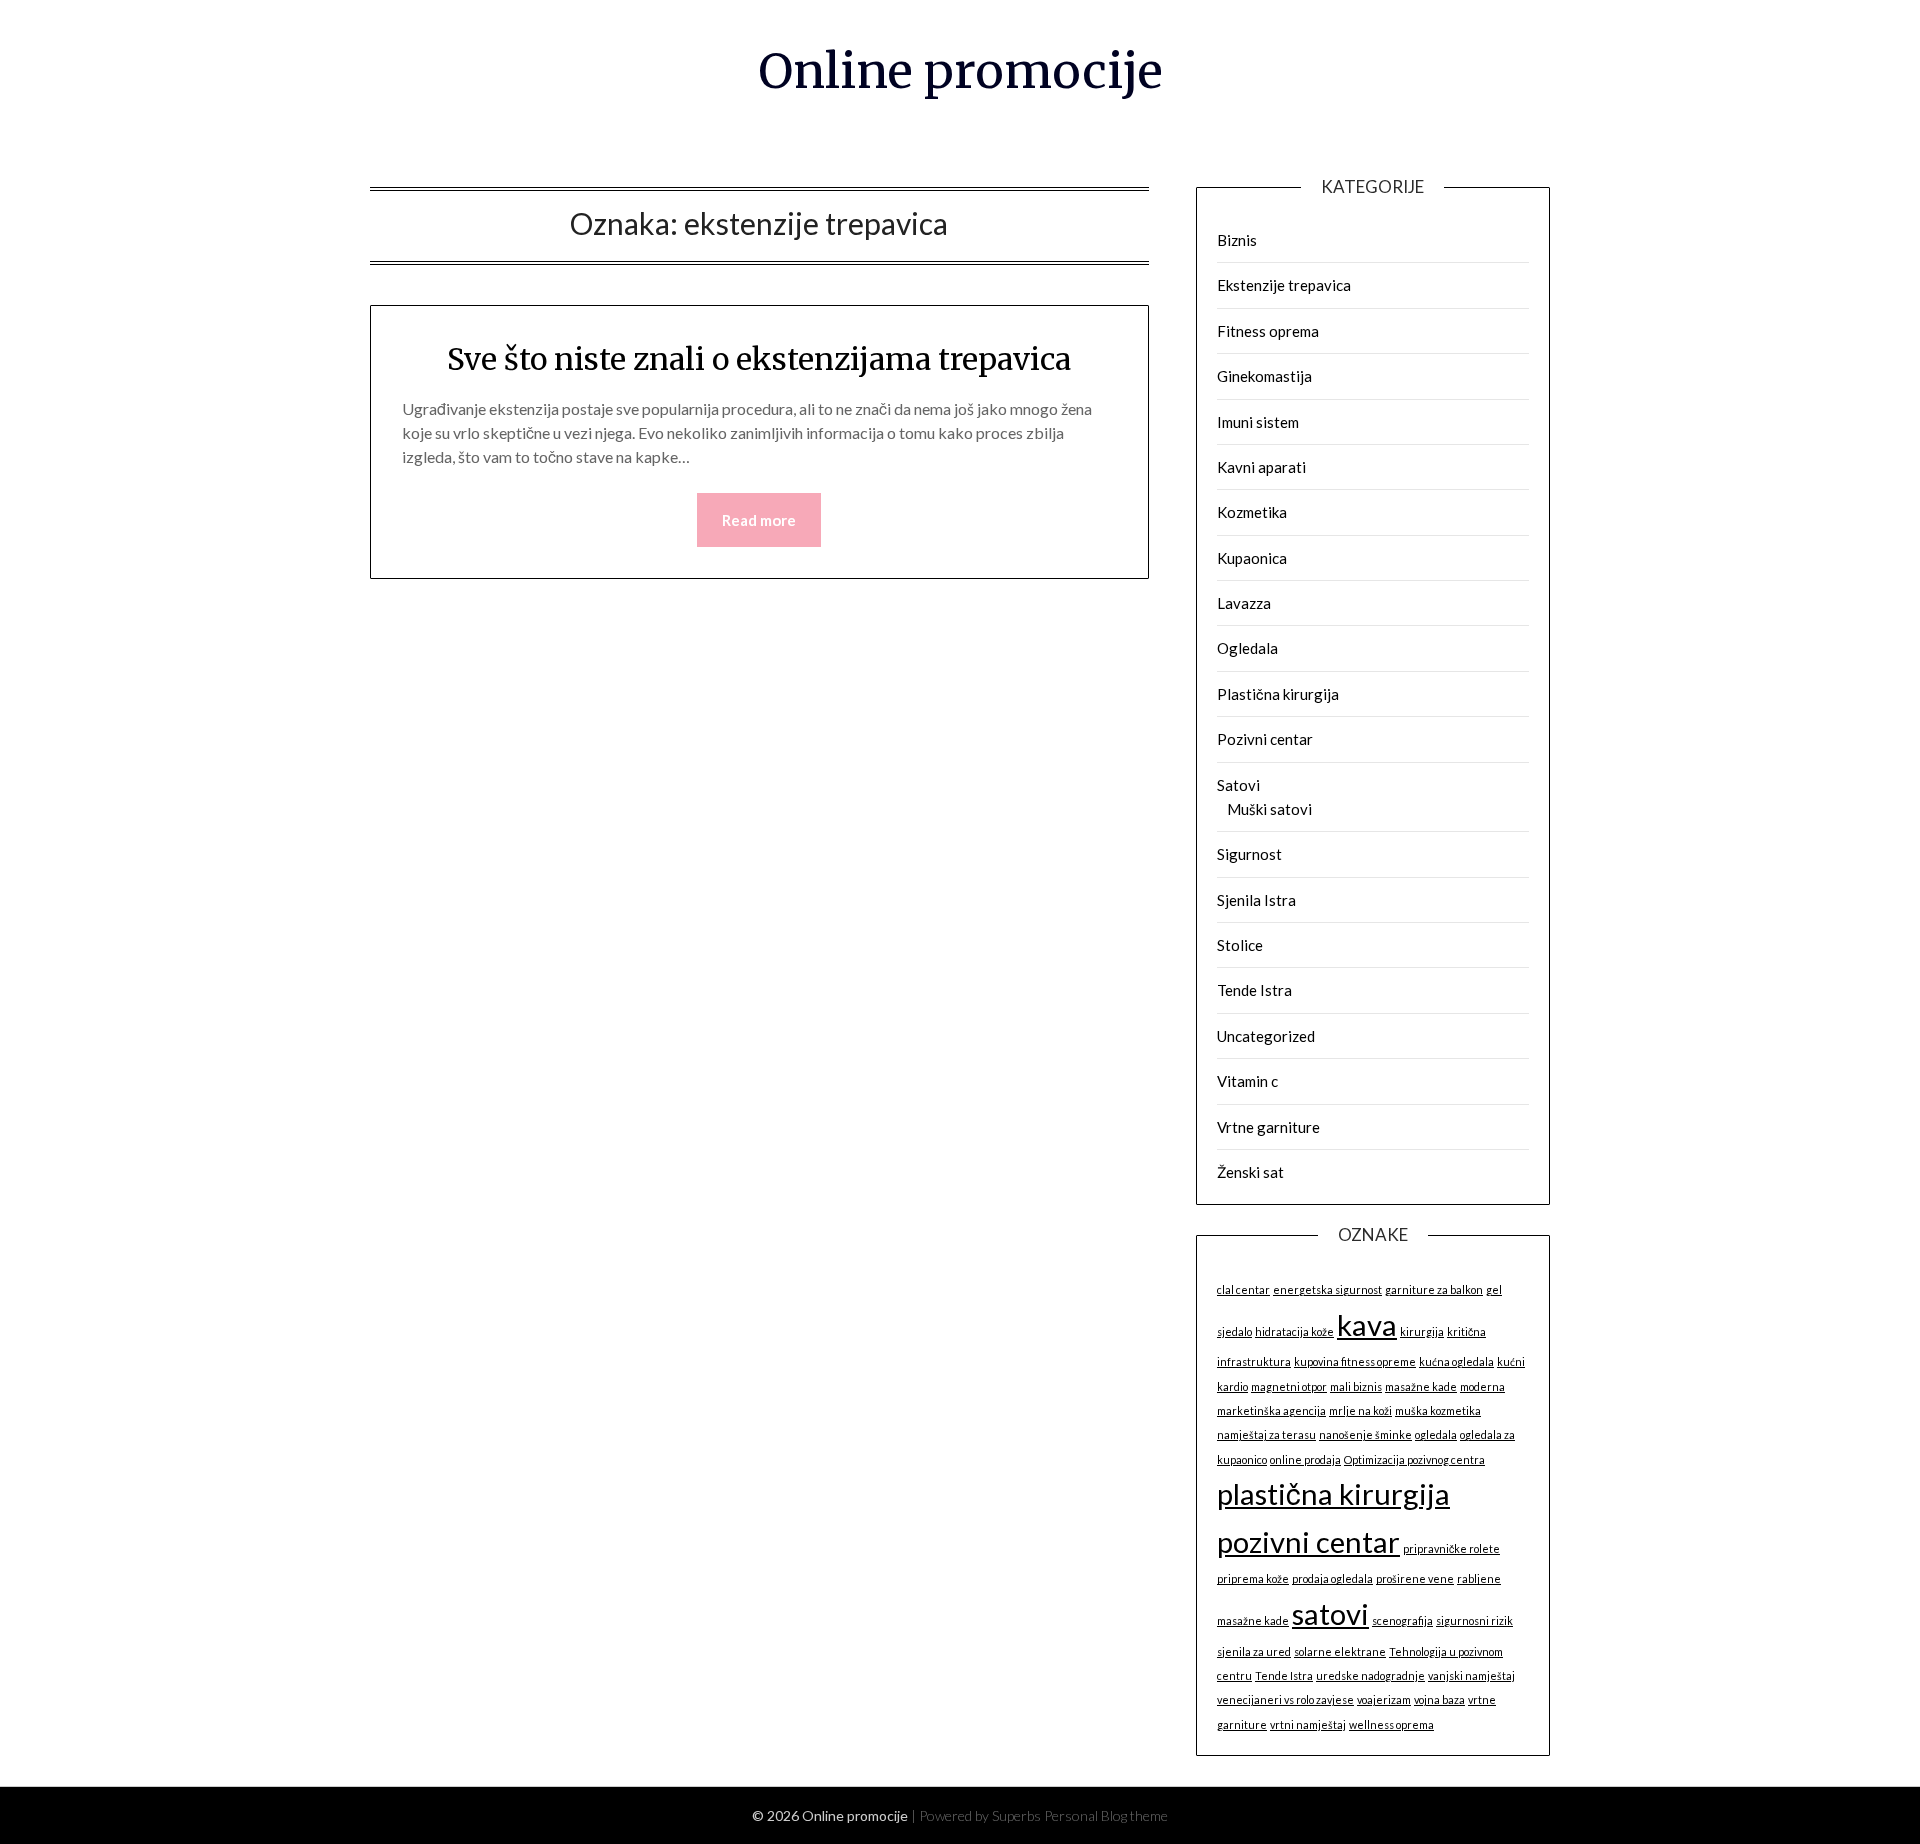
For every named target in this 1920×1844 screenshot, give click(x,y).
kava (1367, 1324)
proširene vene (1415, 1578)
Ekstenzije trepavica (1284, 285)
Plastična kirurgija (1278, 694)
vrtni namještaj (1308, 1724)
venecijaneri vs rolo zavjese (1285, 1699)
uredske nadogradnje (1370, 1675)
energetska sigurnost (1327, 1289)
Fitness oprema (1268, 331)
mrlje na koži (1360, 1410)
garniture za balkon (1434, 1289)
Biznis (1237, 240)
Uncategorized (1266, 1036)
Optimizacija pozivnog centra (1414, 1459)
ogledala (1436, 1434)
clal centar (1243, 1289)
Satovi (1238, 785)
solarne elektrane (1340, 1651)
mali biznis (1356, 1386)
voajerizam (1384, 1699)
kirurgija (1422, 1331)
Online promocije (960, 71)
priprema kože (1253, 1578)
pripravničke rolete (1451, 1548)
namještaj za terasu (1266, 1434)
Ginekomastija (1264, 376)
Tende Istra (1254, 990)
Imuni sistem (1258, 422)
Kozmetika (1252, 512)
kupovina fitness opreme (1355, 1361)
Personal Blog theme (1106, 1815)
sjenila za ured (1254, 1651)
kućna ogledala (1456, 1361)
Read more (759, 520)
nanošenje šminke (1365, 1434)
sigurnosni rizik (1474, 1620)
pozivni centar (1308, 1541)
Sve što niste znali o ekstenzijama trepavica (759, 359)
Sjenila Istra (1256, 900)
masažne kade (1421, 1386)
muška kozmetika (1438, 1410)
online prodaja (1305, 1459)
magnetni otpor (1289, 1386)
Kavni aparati (1261, 467)
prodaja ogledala (1332, 1578)
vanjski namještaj (1471, 1675)
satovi (1330, 1613)
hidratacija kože (1294, 1331)
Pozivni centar (1265, 739)
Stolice (1240, 945)
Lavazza (1244, 603)
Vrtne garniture (1268, 1127)
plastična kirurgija (1333, 1493)
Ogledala (1247, 648)
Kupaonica (1252, 558)
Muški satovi (1269, 809)
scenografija (1402, 1620)
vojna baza (1439, 1699)
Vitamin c (1247, 1081)
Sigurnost (1249, 854)
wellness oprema (1391, 1724)
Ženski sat (1250, 1172)
